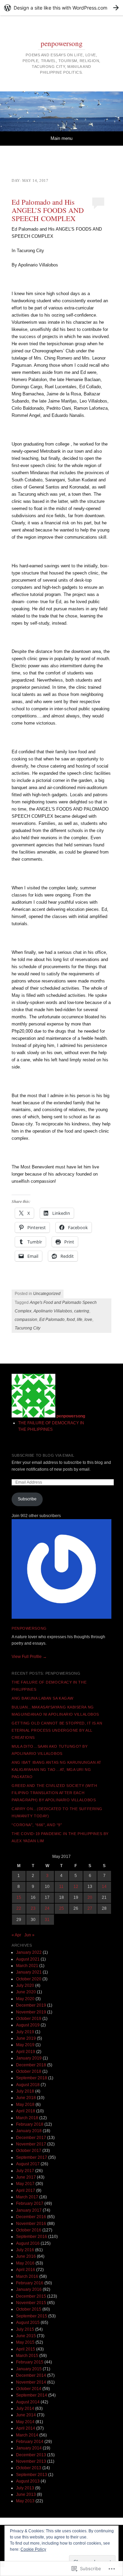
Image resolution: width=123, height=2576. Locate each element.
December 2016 (31, 2217)
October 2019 (29, 2019)
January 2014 (29, 2448)
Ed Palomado (52, 1320)
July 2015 (25, 2329)
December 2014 (31, 2375)
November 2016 (31, 2224)
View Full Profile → (29, 1657)
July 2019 (25, 2032)
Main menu (61, 138)
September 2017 (32, 2157)
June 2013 (26, 2494)
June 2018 (26, 2098)
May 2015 (25, 2342)
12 (76, 1887)
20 (90, 1897)
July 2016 (25, 2250)
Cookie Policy (33, 2549)
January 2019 (29, 2058)
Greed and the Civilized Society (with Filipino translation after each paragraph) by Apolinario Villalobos (54, 1793)
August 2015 (28, 2323)
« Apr (16, 1935)
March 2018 (27, 2118)
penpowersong (62, 43)
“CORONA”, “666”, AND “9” (37, 1825)
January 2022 (29, 1952)
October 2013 (29, 2468)
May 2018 (25, 2105)
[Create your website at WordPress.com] (61, 8)
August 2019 (28, 2025)
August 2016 (28, 2243)
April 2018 (26, 2111)
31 (47, 1920)
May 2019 (25, 2045)
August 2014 (28, 2402)
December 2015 (31, 2296)
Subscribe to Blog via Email (43, 1455)
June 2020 (26, 1992)
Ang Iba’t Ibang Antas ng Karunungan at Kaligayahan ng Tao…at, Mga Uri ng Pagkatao (57, 1770)
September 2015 (32, 2316)
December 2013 (31, 2455)
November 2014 (31, 2382)
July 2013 (25, 2488)
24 (47, 1908)
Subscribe (27, 1499)
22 (19, 1908)
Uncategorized (47, 1294)
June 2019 (26, 2038)
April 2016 (26, 2270)
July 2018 (25, 2091)
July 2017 (25, 2171)
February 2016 (30, 2283)
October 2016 (29, 2230)
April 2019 (26, 2052)
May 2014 (25, 2422)
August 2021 (28, 1959)
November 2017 (31, 2144)
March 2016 (27, 2276)
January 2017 (29, 2210)
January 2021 (29, 1972)
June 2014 (26, 2415)
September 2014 (32, 2395)
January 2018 (29, 2131)
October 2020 (29, 1979)
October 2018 (29, 2071)
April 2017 (26, 2191)
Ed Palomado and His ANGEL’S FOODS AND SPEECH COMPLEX (48, 210)
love (88, 1320)
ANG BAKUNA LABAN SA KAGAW (43, 1698)
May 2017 (25, 2184)
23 (33, 1908)
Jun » (29, 1935)
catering (82, 1311)
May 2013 (25, 2501)
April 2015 (26, 2349)
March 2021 (27, 1966)
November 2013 (31, 2461)
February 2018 (30, 2124)
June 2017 (26, 2177)
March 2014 (27, 2435)
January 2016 (29, 2289)
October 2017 (29, 2151)
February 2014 (30, 2442)
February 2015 (30, 2362)
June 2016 (26, 2256)
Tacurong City (28, 1328)
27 (90, 1908)
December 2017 (31, 2138)
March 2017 (27, 2197)
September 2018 (32, 2078)
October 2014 (29, 2389)
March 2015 (27, 2356)
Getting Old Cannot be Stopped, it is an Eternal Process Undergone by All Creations (57, 1730)
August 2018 (28, 2085)
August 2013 (28, 2481)
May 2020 (25, 1999)
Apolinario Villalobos (53, 1311)
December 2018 (31, 2065)
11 (61, 1887)
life (80, 1320)
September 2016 (32, 2237)
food (71, 1320)
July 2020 (25, 1985)
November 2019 (31, 2012)
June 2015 (26, 2336)
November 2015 (31, 2303)
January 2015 (29, 2369)
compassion (26, 1320)
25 (61, 1908)
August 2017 (28, 2164)
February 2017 (30, 2203)
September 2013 (32, 2475)
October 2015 (29, 2309)
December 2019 (31, 2005)
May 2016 (25, 2263)
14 (104, 1887)
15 (19, 1897)
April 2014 (26, 2428)
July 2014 (25, 2408)
